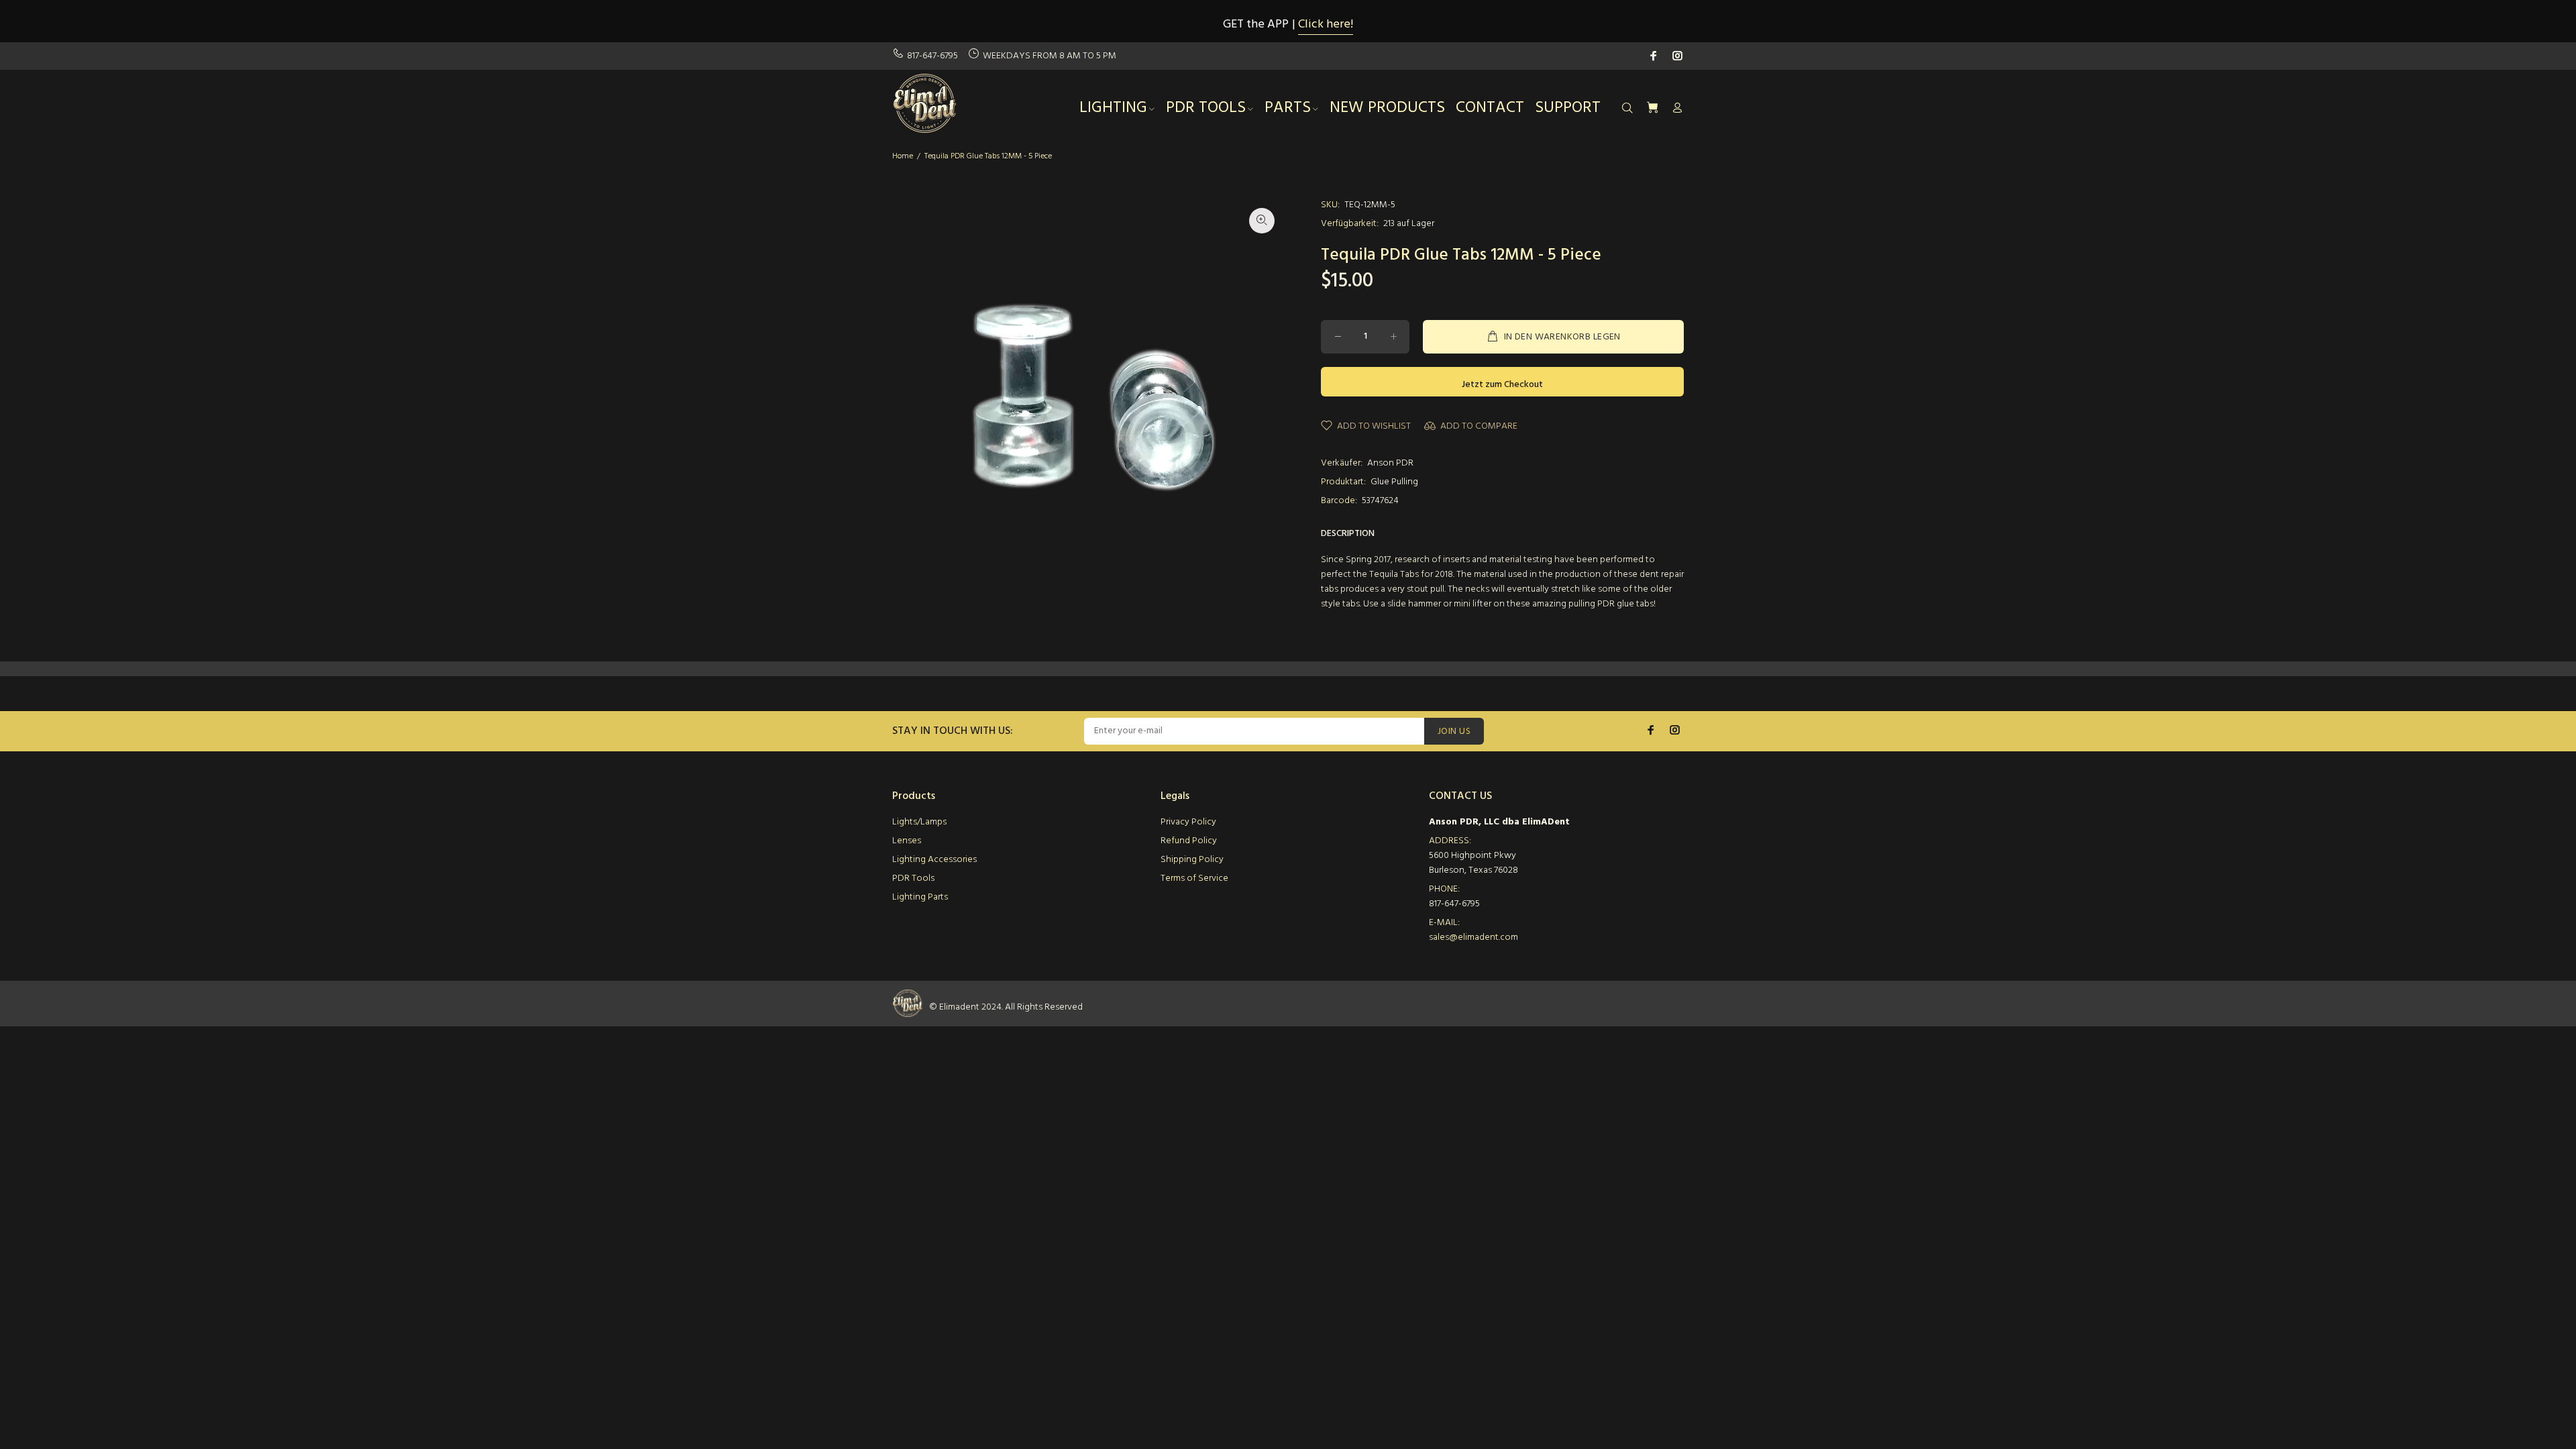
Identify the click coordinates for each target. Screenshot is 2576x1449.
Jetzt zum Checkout (1502, 385)
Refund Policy (1189, 841)
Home (903, 156)
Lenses (907, 841)
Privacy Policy (1188, 822)
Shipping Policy (1192, 860)
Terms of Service (1194, 878)
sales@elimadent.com (1473, 937)
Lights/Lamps (919, 822)
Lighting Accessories (934, 860)
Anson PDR (1390, 463)
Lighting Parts (920, 897)
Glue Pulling (1394, 482)
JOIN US (1454, 732)
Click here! (1326, 24)
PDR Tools (913, 878)
